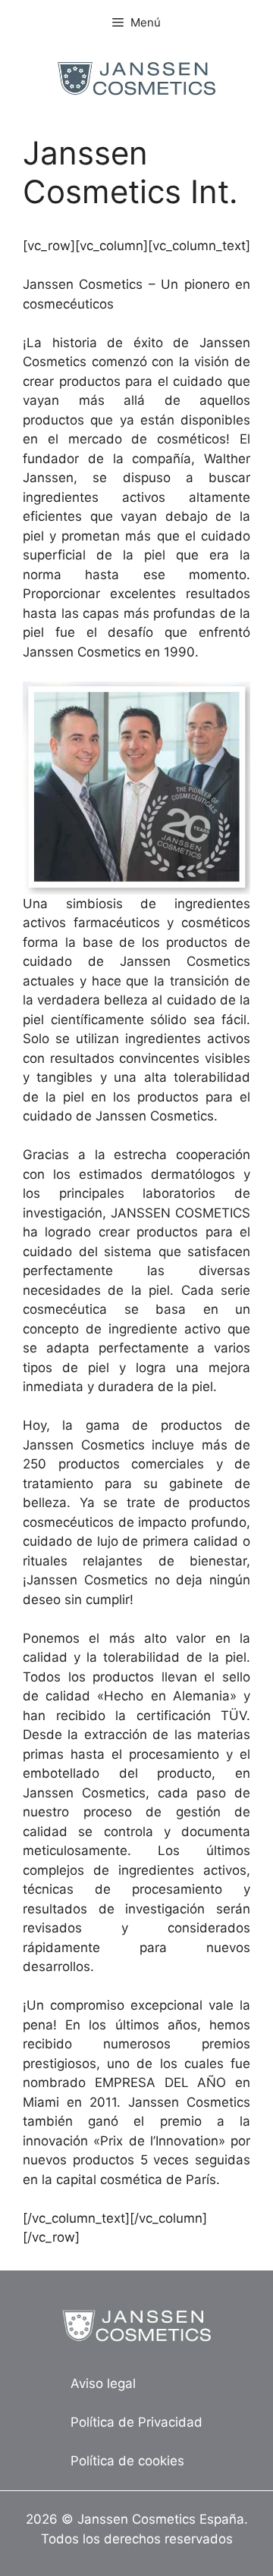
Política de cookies (127, 2461)
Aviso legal (103, 2383)
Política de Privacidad (136, 2422)
